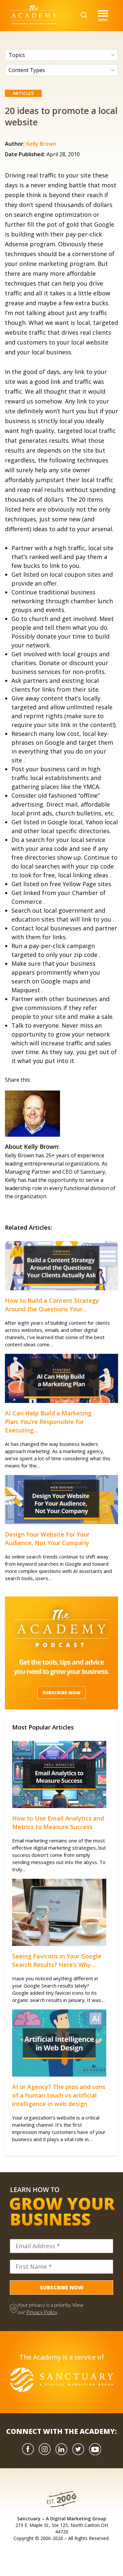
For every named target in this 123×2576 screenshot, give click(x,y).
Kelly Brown (41, 144)
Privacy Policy (42, 2312)
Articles (23, 93)
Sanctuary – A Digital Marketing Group (62, 2519)
